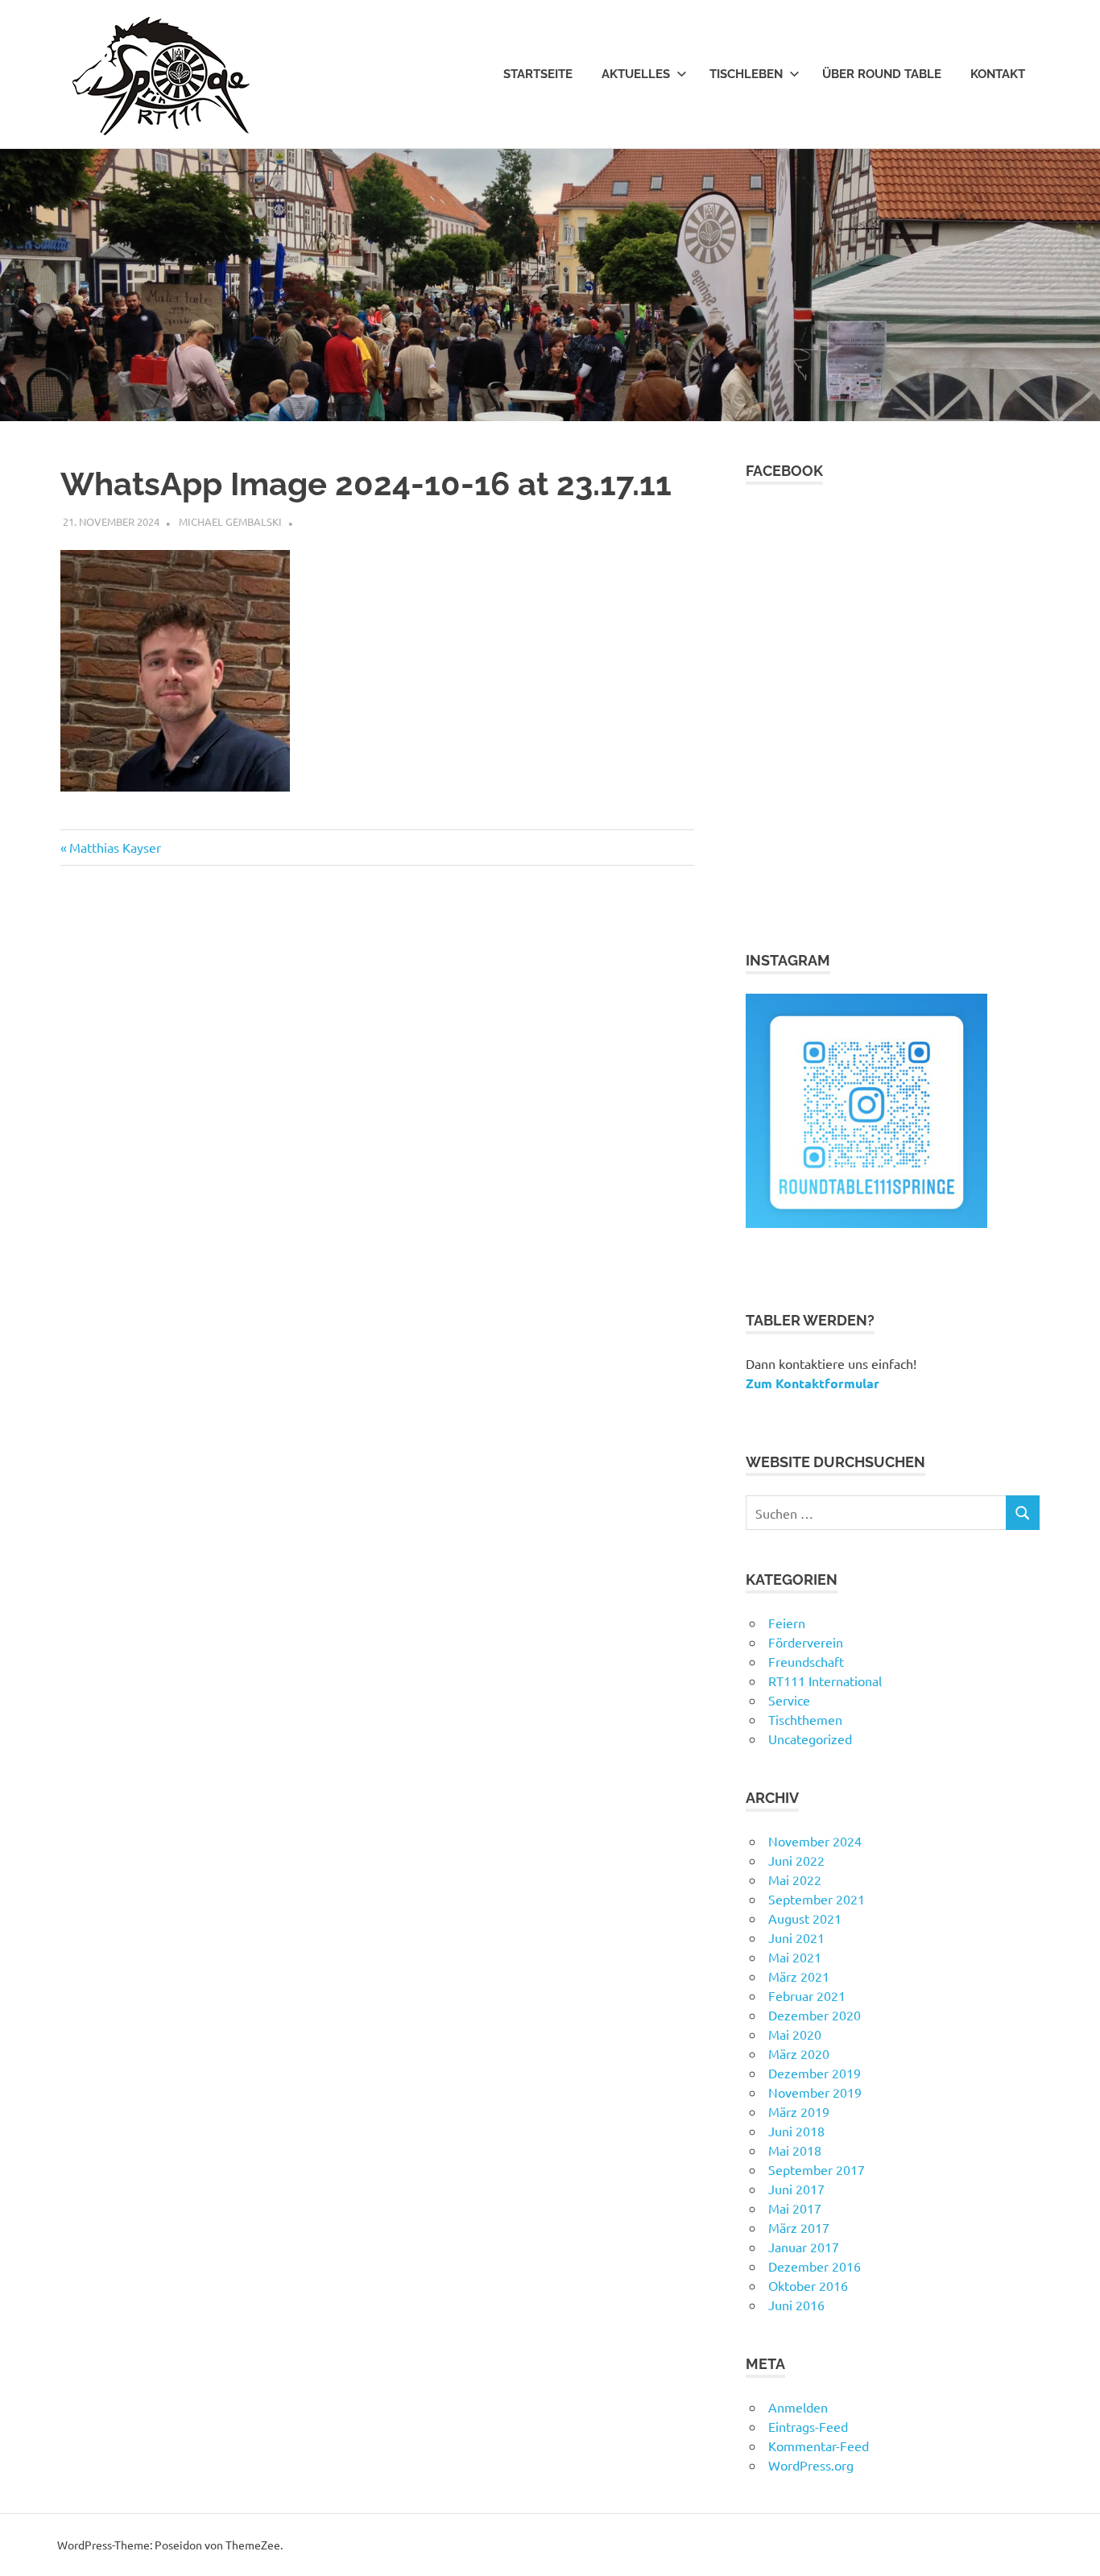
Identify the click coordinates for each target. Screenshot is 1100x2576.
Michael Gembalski (230, 521)
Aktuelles (636, 74)
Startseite (538, 74)
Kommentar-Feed (819, 2446)
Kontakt (998, 74)
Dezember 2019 (815, 2073)
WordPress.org (811, 2465)
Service (789, 1700)
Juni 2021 (796, 1937)
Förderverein (806, 1642)
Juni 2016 (796, 2305)
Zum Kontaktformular (813, 1383)
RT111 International (825, 1681)
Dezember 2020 (815, 2015)
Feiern (787, 1623)
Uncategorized (810, 1739)
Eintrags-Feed (808, 2426)
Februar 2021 (807, 1995)
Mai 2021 (795, 1957)
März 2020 (799, 2053)
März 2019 (799, 2111)
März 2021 (799, 1976)
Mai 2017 (795, 2208)
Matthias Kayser (115, 847)
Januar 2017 (804, 2247)
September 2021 (817, 1899)
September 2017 (817, 2169)
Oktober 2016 (808, 2285)
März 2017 (799, 2227)
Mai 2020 (795, 2034)
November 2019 (815, 2092)
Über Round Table (882, 74)
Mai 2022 (795, 1879)
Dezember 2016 (815, 2266)
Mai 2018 (795, 2150)
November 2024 (815, 1841)
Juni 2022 (796, 1860)
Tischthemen (805, 1719)
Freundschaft (806, 1661)
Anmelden (798, 2407)
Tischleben (746, 74)
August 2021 (805, 1918)
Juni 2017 (796, 2189)
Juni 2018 (796, 2131)
